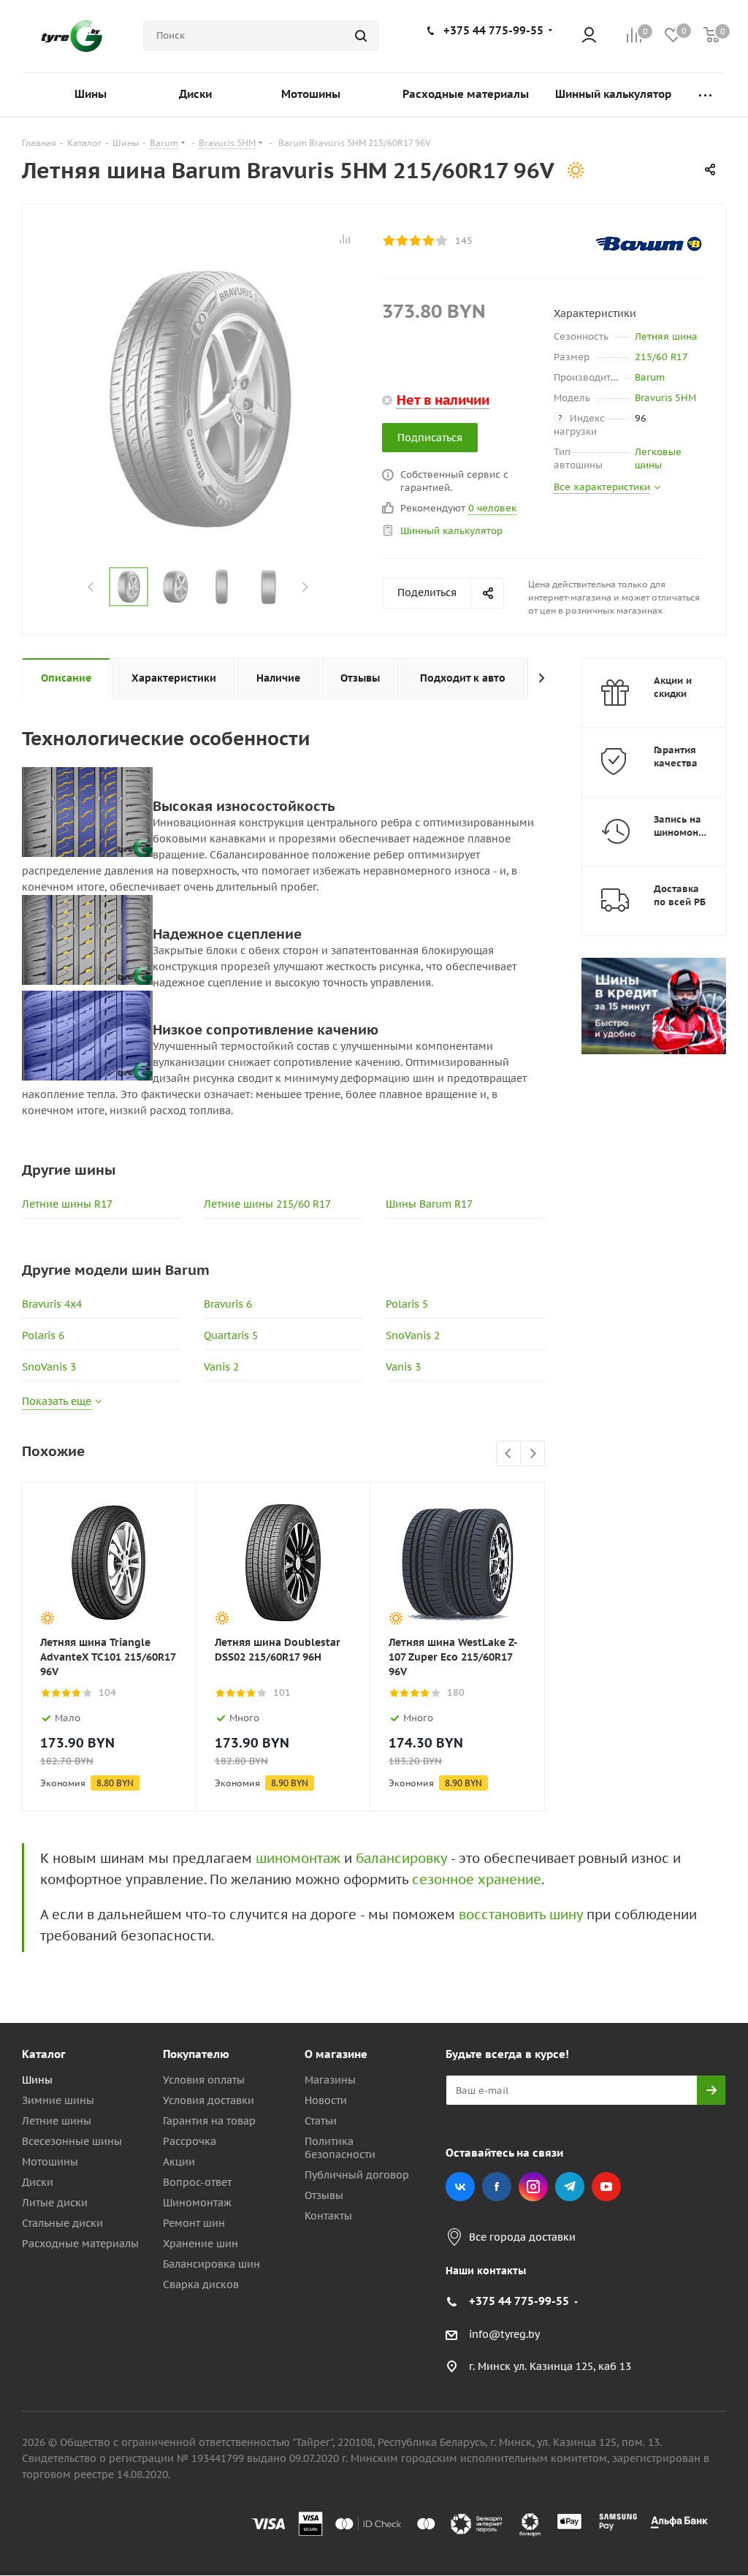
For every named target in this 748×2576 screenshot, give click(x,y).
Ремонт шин (194, 2223)
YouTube (606, 2187)
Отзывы (324, 2195)
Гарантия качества (676, 757)
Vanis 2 (221, 1367)
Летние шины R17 (67, 1204)
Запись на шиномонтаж (685, 826)
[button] (687, 1934)
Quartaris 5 (231, 1335)
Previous (92, 587)
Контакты (328, 2216)
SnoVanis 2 (413, 1335)
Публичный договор (357, 2175)
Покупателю (196, 2054)
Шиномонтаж (197, 2203)
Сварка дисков (201, 2285)
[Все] (705, 95)
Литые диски (55, 2203)
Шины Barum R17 (429, 1204)
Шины (37, 2080)
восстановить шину (521, 1914)
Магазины (330, 2080)
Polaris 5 (407, 1304)
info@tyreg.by (504, 2334)
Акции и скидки (673, 687)
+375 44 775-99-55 (493, 30)
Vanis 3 (403, 1367)
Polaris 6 (43, 1335)
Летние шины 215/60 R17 (267, 1204)
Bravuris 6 (228, 1304)
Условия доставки (209, 2100)
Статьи (321, 2121)
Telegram (570, 2187)
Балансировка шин (211, 2264)
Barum (650, 377)
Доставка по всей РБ (680, 895)
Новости (326, 2100)
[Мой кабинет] (589, 36)
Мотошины (50, 2162)
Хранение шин (201, 2244)
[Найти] (361, 36)
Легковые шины (658, 458)
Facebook (497, 2187)
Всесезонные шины (72, 2141)
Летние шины (57, 2121)
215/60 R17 (661, 357)
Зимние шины (58, 2100)
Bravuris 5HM (665, 398)
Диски (38, 2182)
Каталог (44, 2054)
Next (305, 587)
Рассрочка (190, 2141)
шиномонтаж (298, 1858)
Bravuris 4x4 (52, 1304)
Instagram (533, 2187)
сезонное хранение (477, 1879)
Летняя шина (666, 336)
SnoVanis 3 (49, 1367)
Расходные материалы (80, 2244)
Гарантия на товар (209, 2121)
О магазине (336, 2054)
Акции (179, 2162)
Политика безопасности (340, 2148)
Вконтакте (460, 2187)
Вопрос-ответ (197, 2182)
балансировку (401, 1858)
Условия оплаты (204, 2080)
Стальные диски (62, 2223)
